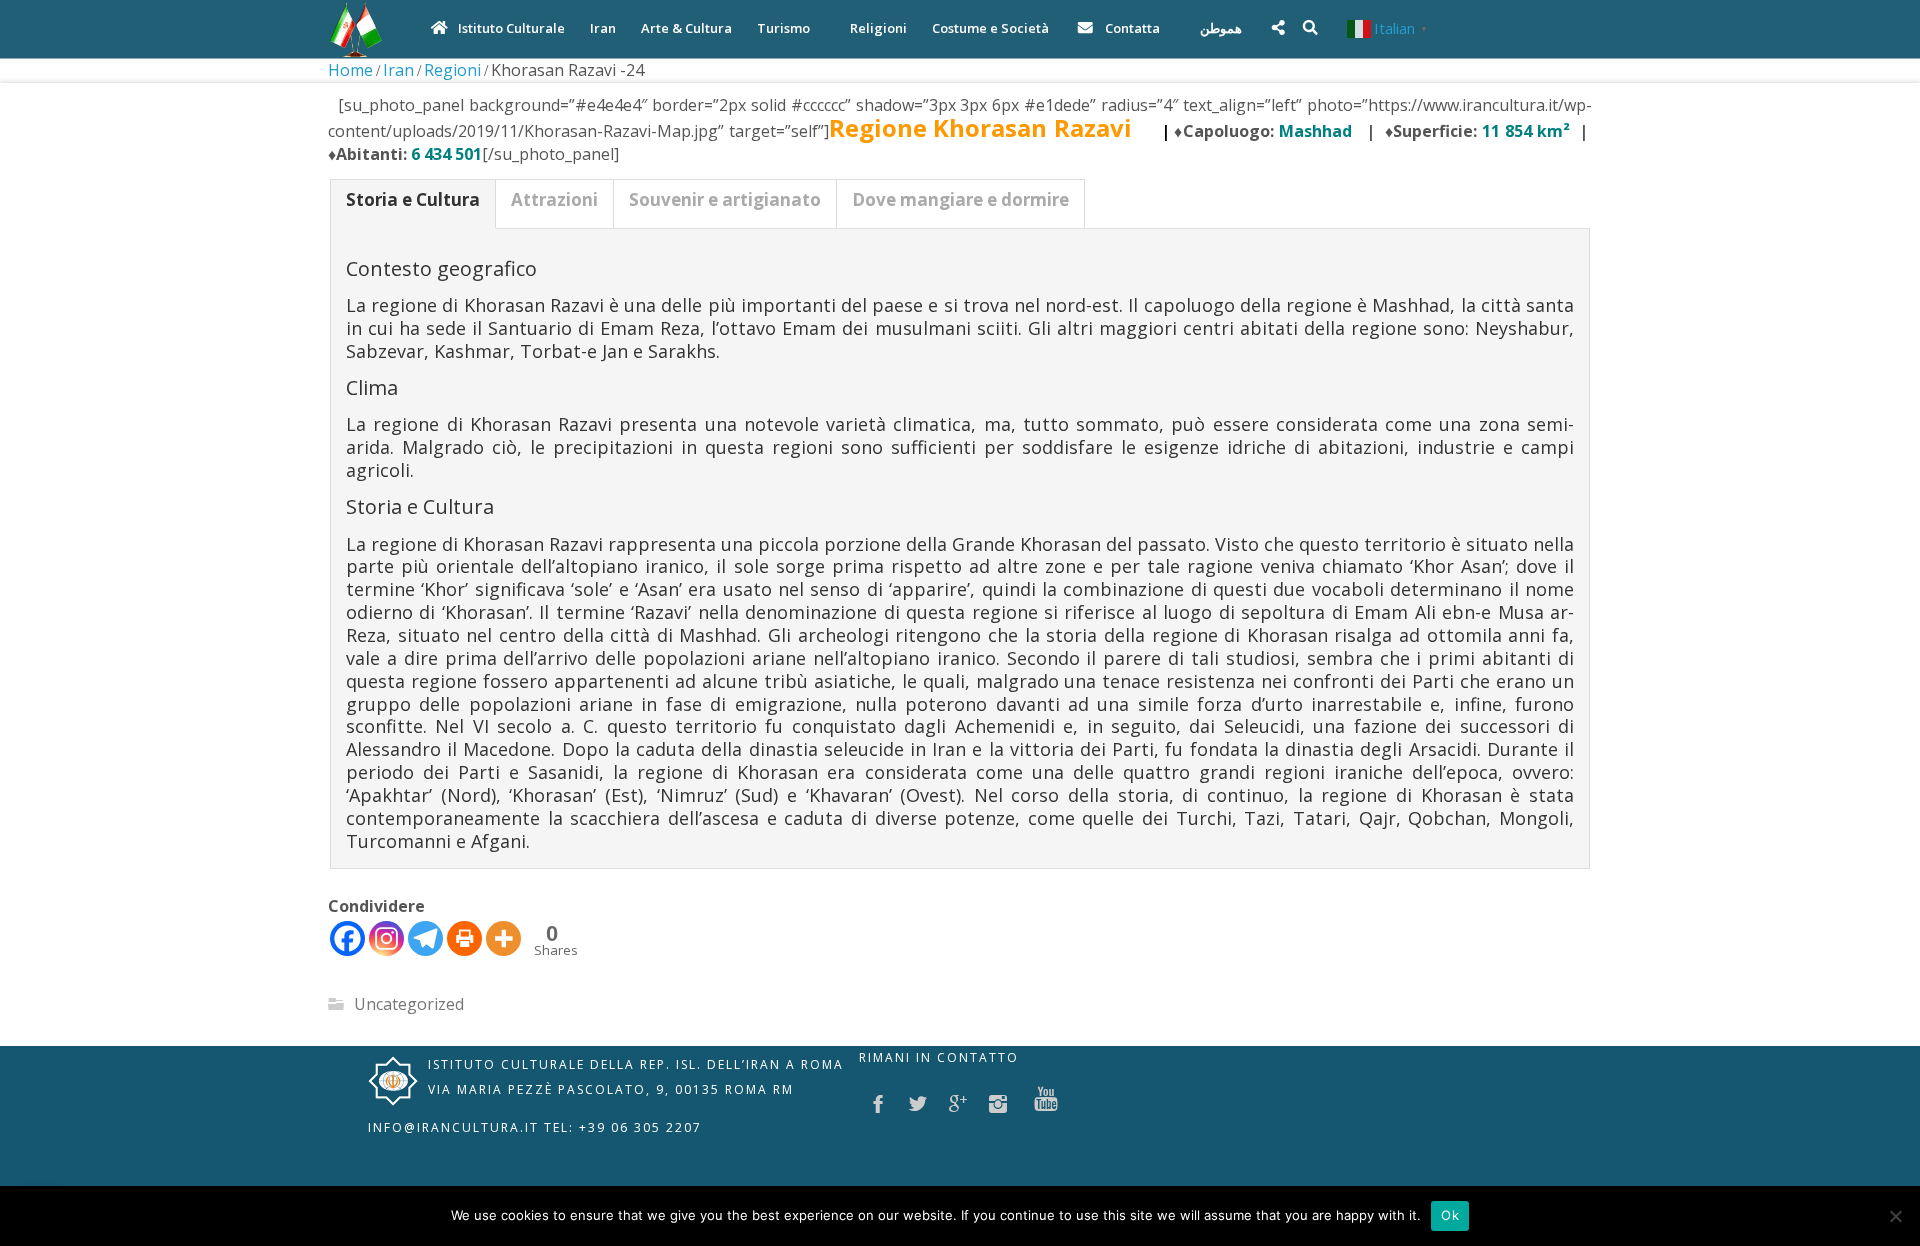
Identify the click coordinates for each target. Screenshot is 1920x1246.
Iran (398, 70)
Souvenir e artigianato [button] (725, 199)
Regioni (452, 70)
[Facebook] (347, 938)
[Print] (464, 938)
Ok (1450, 1215)
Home (350, 70)
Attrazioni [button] (554, 199)
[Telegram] (425, 938)
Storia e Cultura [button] (413, 199)
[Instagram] (386, 938)
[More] (503, 938)
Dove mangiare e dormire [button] (960, 199)
